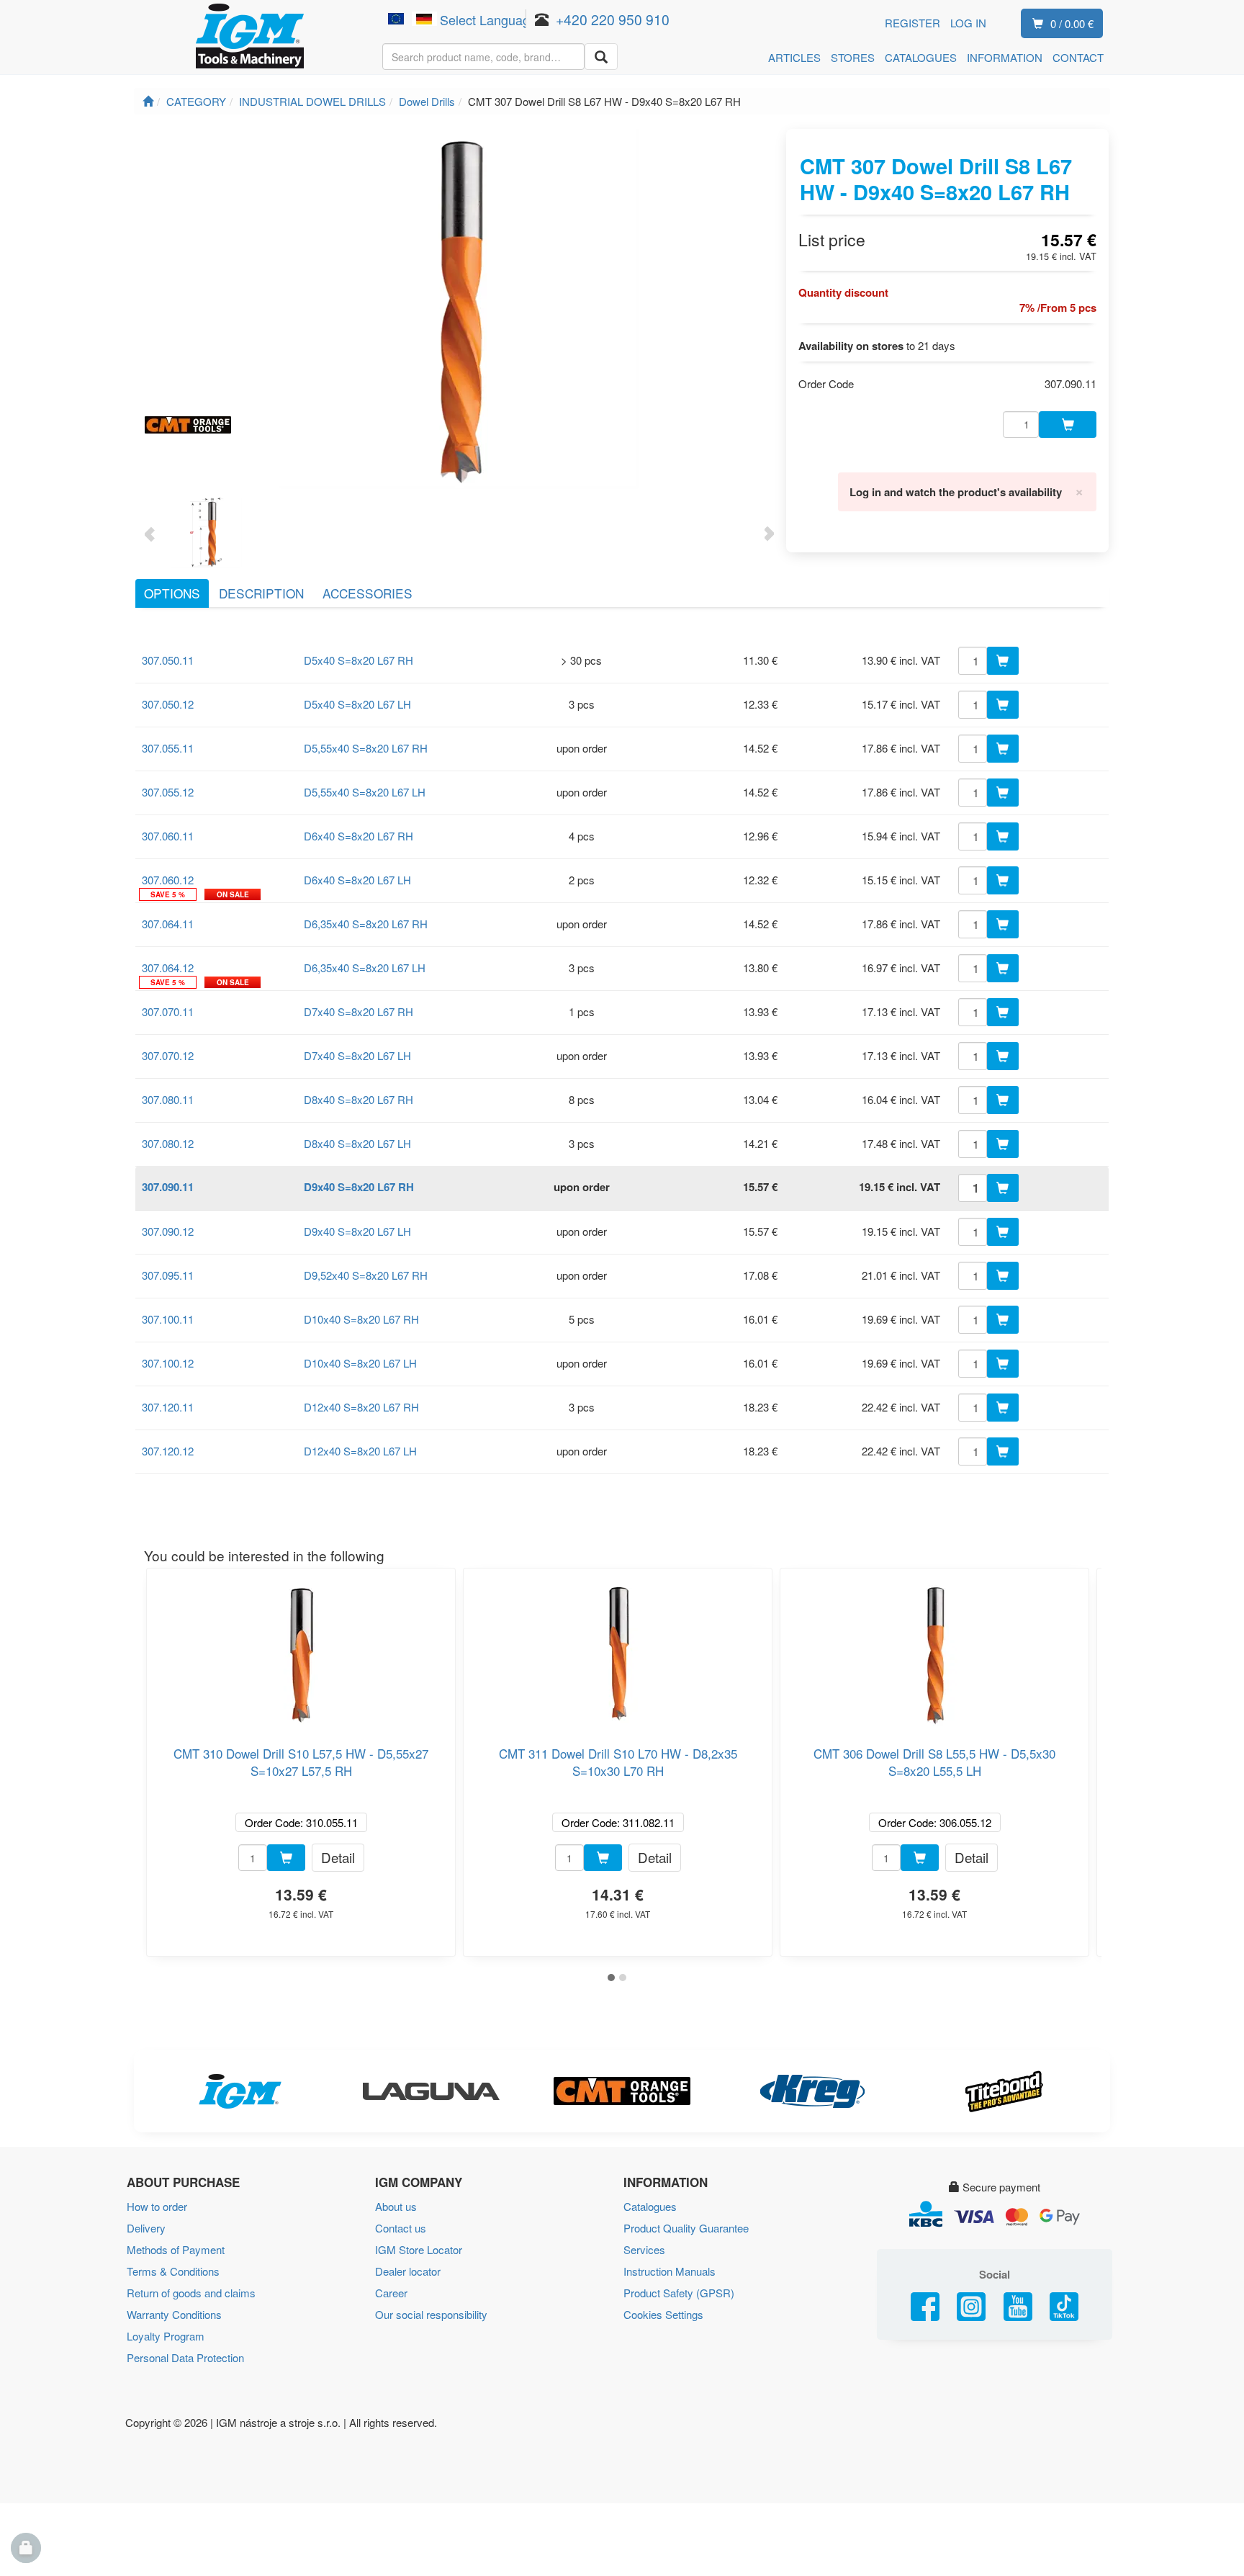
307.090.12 (168, 1231)
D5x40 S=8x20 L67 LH (357, 704)
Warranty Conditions (174, 2314)
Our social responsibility (431, 2314)
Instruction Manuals (670, 2271)
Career (391, 2293)
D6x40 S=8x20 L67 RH (359, 836)
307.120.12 (168, 1451)
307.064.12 (168, 968)
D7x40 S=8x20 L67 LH (357, 1055)
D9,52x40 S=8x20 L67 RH (366, 1275)
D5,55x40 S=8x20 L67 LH (365, 792)
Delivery (146, 2228)
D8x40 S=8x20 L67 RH (359, 1099)
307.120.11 (168, 1407)
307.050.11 (168, 660)
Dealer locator (408, 2271)
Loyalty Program (166, 2336)
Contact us (401, 2228)
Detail (338, 1857)
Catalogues (650, 2206)
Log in (968, 23)
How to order (157, 2206)
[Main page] (148, 101)
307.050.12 (168, 704)
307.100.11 (168, 1319)
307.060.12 (168, 880)
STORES (853, 57)
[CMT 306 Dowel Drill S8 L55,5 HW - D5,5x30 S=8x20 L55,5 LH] (934, 1649)
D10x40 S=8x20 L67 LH (360, 1363)
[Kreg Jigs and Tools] (813, 2091)
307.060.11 (168, 836)
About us (396, 2206)
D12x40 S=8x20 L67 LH (360, 1451)
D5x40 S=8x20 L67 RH (359, 660)
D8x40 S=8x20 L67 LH (357, 1143)
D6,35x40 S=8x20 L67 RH (366, 924)
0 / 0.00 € (1072, 23)
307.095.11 (168, 1275)
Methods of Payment (176, 2249)
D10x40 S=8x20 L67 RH (361, 1319)
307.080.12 (168, 1143)
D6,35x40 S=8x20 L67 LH (365, 968)
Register (912, 23)
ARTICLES (794, 57)
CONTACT (1078, 57)
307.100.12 (168, 1363)
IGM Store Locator (419, 2249)
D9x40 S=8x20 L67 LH (357, 1231)
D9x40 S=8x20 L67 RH (359, 1187)
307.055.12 (168, 792)
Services (644, 2249)
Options (172, 593)
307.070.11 (168, 1011)
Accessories (368, 593)
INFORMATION (1005, 57)
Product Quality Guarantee (686, 2228)
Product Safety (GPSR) (679, 2293)
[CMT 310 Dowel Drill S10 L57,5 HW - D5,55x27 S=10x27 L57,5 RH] (301, 1649)
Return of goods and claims (191, 2293)
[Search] (601, 57)
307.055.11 (168, 748)
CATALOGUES (921, 57)
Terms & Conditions (173, 2271)
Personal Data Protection (185, 2357)
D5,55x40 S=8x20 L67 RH (366, 748)
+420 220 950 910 (613, 19)
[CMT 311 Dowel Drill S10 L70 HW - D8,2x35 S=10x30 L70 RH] (618, 1649)
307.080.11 (168, 1099)
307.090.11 (168, 1187)
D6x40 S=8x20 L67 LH (357, 880)
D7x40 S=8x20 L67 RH (359, 1011)
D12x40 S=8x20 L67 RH (361, 1407)
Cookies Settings (663, 2314)
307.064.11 (168, 924)
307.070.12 (168, 1055)
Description (261, 593)
